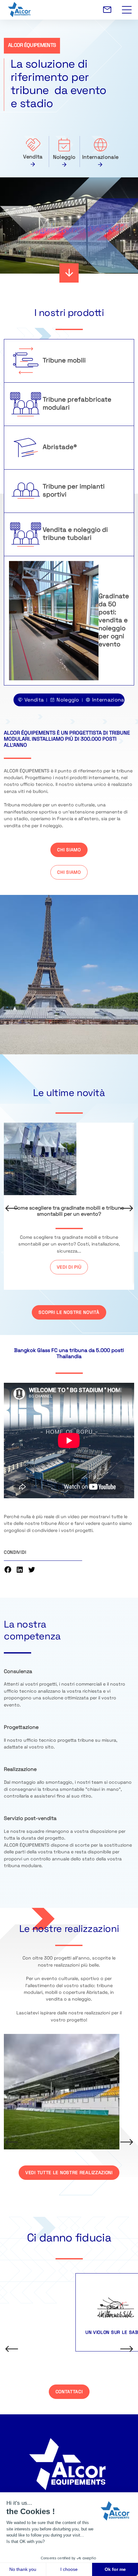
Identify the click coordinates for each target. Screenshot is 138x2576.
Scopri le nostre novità (69, 1313)
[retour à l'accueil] (71, 10)
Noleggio (64, 157)
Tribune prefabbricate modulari (77, 404)
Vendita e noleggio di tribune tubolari (75, 534)
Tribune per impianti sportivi (74, 491)
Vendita (33, 157)
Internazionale (100, 157)
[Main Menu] (127, 6)
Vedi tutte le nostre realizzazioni (69, 2173)
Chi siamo (69, 850)
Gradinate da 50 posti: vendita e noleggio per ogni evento (114, 621)
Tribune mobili (64, 361)
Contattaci (69, 2392)
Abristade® (60, 447)
